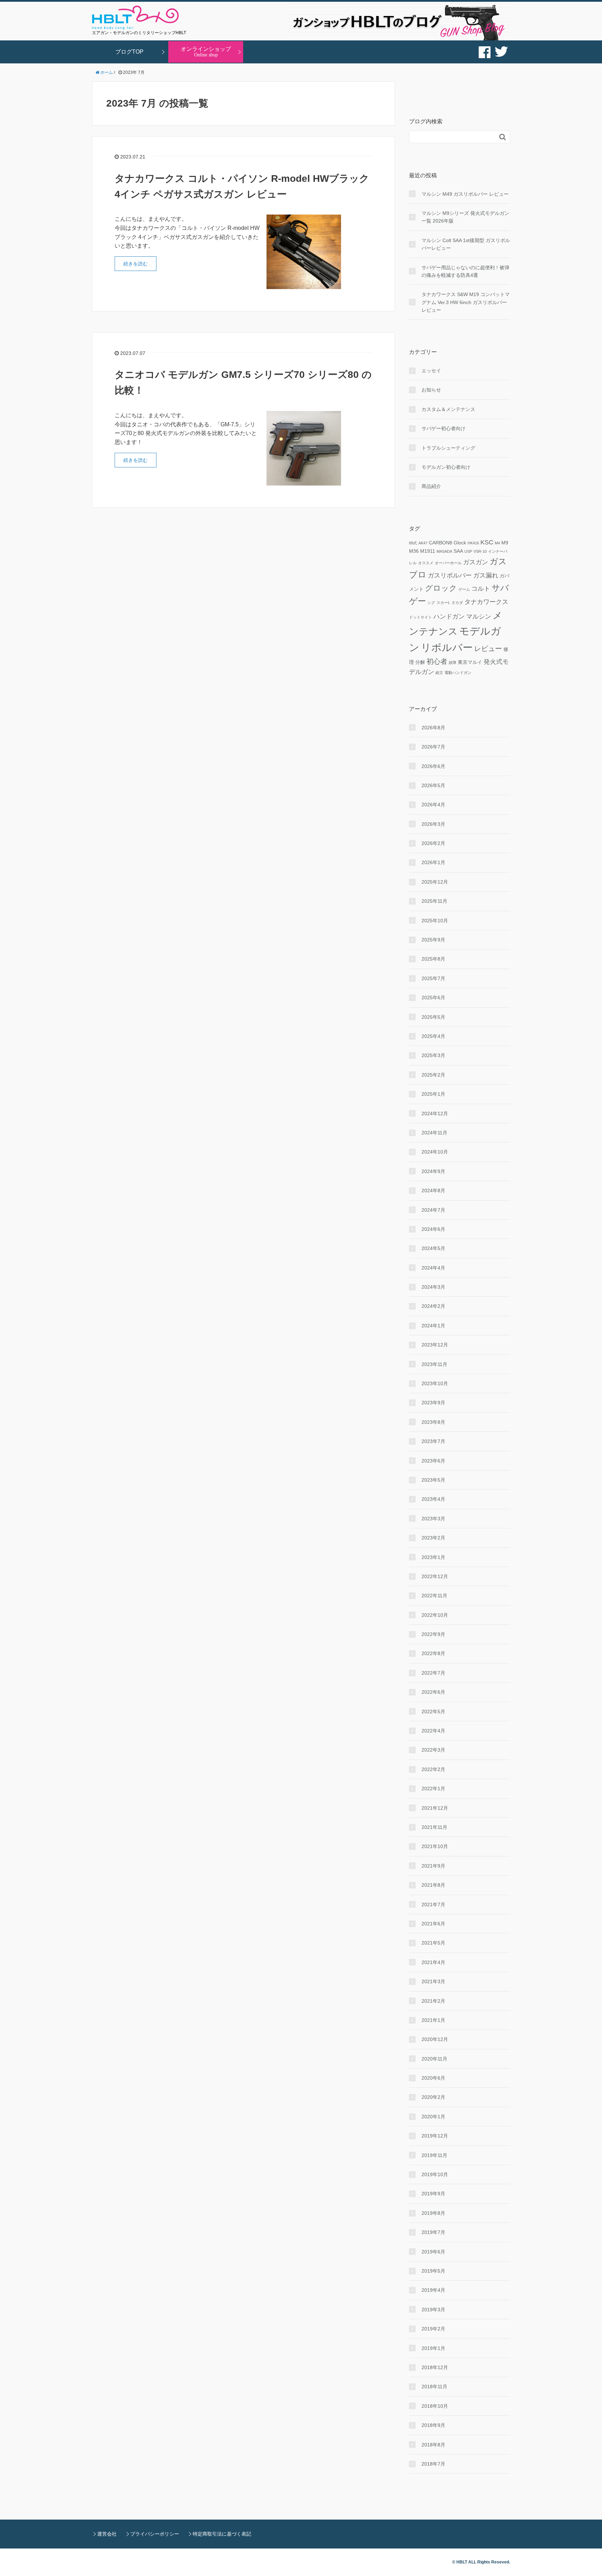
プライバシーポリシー (155, 2534)
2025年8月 (433, 959)
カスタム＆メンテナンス (448, 409)
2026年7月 (433, 747)
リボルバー (447, 647)
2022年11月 (434, 1596)
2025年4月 (433, 1036)
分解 (420, 662)
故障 (453, 662)
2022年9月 (433, 1634)
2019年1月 (433, 2348)
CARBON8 (441, 543)
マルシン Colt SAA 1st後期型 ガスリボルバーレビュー (466, 244)
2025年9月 (433, 940)
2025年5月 (433, 1017)
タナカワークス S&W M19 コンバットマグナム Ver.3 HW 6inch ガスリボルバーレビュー (466, 302)
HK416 (473, 543)
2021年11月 (434, 1827)
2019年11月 (434, 2155)
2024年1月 (433, 1326)
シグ (431, 603)
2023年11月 (434, 1364)
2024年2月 (433, 1306)
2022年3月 (433, 1750)
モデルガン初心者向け (446, 467)
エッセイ (431, 371)
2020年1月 (433, 2117)
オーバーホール (448, 563)
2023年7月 (433, 1441)
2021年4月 (433, 1962)
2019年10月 (435, 2174)
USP (468, 551)
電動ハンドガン (458, 673)
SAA (458, 551)
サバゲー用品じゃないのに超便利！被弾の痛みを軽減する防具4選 (465, 271)
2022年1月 (433, 1789)
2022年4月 (433, 1731)
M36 (414, 551)
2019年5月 (433, 2271)
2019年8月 (433, 2213)
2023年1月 (433, 1557)
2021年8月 (433, 1885)
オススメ (426, 563)
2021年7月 (433, 1904)
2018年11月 (434, 2387)
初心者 (437, 661)
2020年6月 (433, 2078)
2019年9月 (433, 2194)
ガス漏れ (486, 575)
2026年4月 (433, 805)
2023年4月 (433, 1499)
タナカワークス (486, 602)
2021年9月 (433, 1866)
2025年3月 (433, 1055)
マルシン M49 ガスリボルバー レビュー (465, 194)
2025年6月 (433, 998)
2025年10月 (435, 921)
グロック (441, 588)
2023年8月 (433, 1422)
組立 (439, 673)
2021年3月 (433, 1981)
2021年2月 (433, 2001)
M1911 (428, 551)
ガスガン (476, 562)
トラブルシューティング (448, 448)
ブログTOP (129, 52)
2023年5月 (433, 1480)
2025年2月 (433, 1075)
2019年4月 (433, 2290)
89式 (413, 543)
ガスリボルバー (450, 575)
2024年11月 (434, 1133)
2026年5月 (433, 785)
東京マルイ (470, 662)
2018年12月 (435, 2367)
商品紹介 (431, 486)
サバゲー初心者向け (443, 428)
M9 (505, 543)
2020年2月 (433, 2097)
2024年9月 (433, 1171)
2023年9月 (433, 1403)
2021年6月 (433, 1924)
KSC (487, 542)
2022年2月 (433, 1769)
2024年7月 (433, 1210)
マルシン (479, 616)
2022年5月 (433, 1712)
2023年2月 (433, 1538)
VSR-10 (480, 551)
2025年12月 (435, 882)
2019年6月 (433, 2252)
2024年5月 (433, 1248)
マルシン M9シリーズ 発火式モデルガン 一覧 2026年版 (465, 217)
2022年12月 (435, 1576)
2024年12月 (435, 1114)
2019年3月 (433, 2310)
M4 (497, 543)
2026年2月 (433, 843)
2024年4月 (433, 1268)
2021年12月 (435, 1808)
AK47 (423, 543)
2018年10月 (435, 2406)
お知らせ (431, 390)
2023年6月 (433, 1461)
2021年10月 (435, 1846)
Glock (460, 543)
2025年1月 (433, 1094)
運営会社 (107, 2534)
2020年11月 (434, 2059)
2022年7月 (433, 1673)
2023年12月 (435, 1345)
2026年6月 (433, 766)
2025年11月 (434, 901)
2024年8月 (433, 1190)
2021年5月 (433, 1943)
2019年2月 (433, 2329)
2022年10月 (435, 1615)
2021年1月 (433, 2020)
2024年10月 (435, 1152)
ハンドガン (449, 616)
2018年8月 (433, 2445)
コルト (481, 589)
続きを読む (136, 264)
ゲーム (464, 589)
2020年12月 (435, 2039)
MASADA (444, 551)
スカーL (443, 603)
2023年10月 (435, 1383)
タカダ (457, 603)
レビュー (488, 649)
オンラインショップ (206, 52)
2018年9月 (433, 2425)
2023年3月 (433, 1519)
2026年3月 (433, 824)
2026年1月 (433, 862)
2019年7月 (433, 2232)
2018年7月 (433, 2464)
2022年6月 (433, 1692)
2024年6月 (433, 1229)
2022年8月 (433, 1653)
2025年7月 (433, 978)
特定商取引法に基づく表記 (222, 2534)
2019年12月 (435, 2136)
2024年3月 (433, 1287)
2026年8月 (433, 728)
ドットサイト (420, 617)
